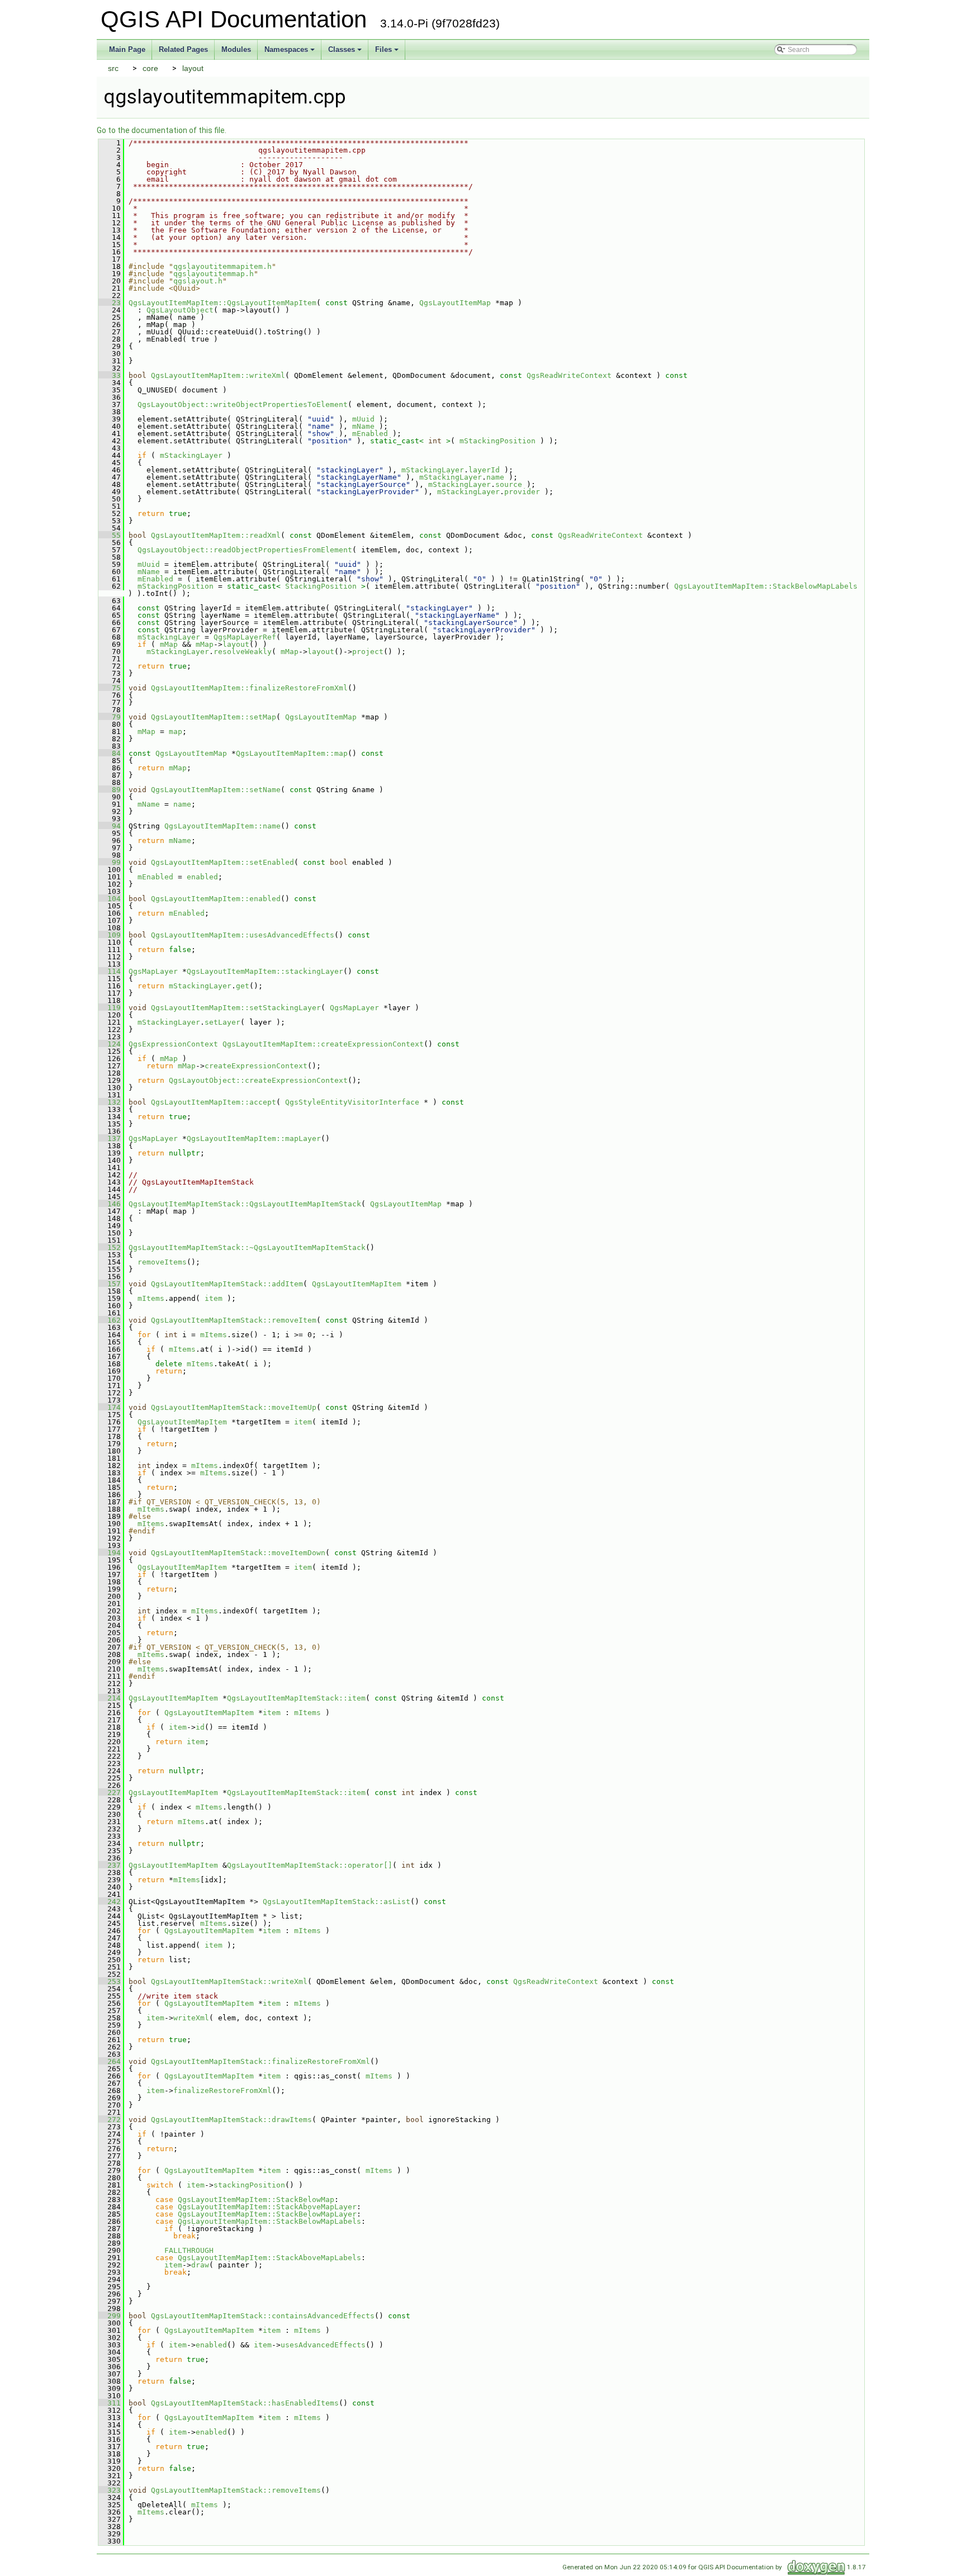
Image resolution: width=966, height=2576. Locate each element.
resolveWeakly (243, 652)
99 (110, 862)
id (200, 1727)
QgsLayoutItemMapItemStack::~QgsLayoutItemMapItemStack (247, 1247)
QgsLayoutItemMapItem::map (292, 753)
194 (110, 1553)
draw (200, 2265)
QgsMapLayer (153, 971)
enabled (202, 877)
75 (110, 688)
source (509, 484)
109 (110, 935)
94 (110, 826)
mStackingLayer (191, 455)
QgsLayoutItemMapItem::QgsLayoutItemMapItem (222, 303)
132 (110, 1102)
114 (110, 971)
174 (110, 1407)
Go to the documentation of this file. (162, 130)
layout (193, 68)
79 (110, 717)
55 (110, 535)
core (150, 68)
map (176, 731)
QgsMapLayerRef (245, 637)
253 (110, 1981)
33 (110, 375)
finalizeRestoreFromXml (222, 2090)
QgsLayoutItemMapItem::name (222, 826)
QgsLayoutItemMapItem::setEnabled (222, 862)
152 (110, 1247)
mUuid (363, 419)
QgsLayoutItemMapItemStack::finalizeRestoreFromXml (261, 2061)
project (368, 652)
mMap (169, 644)
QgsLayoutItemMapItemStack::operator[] (310, 1865)
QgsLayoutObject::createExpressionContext (258, 1080)
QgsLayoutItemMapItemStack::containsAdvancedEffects (263, 2316)
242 (110, 1902)
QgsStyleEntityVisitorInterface (352, 1102)
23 (110, 303)
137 (110, 1138)
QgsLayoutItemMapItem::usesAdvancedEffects (243, 935)
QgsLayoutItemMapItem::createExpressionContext (323, 1044)
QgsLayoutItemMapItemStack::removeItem (234, 1320)
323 (110, 2490)
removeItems (162, 1262)
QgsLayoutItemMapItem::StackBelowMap (256, 2199)
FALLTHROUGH (189, 2250)
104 (110, 899)
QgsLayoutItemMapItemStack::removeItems (236, 2490)
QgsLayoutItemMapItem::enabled (216, 899)
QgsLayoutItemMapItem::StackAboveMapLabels (269, 2258)
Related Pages (183, 49)
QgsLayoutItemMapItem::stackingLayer (265, 971)
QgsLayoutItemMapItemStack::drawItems (231, 2120)
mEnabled (370, 434)
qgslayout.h (198, 281)
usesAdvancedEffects (323, 2345)
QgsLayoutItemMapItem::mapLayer (254, 1138)
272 (110, 2120)
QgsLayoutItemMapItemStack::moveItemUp (234, 1407)
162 (110, 1320)
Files (383, 49)
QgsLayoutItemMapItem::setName (216, 790)
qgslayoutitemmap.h (214, 274)
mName (363, 426)
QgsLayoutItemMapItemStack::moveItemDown (238, 1553)
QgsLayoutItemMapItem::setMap (214, 717)
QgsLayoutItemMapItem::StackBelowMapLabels (766, 586)
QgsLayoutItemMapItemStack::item (296, 1698)
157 (110, 1284)
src (113, 68)
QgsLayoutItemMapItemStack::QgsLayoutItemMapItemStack (245, 1204)
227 (110, 1793)
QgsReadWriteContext (569, 375)
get (243, 986)
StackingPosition (321, 586)
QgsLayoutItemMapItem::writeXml (218, 375)
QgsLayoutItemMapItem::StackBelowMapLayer (267, 2214)
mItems (151, 1298)
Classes (342, 49)
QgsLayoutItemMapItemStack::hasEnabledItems (245, 2403)
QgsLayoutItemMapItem (357, 1284)
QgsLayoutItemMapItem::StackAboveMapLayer (267, 2207)
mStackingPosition (498, 441)
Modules (236, 49)
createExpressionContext (256, 1066)
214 (110, 1698)
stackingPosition (249, 2185)
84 (110, 753)
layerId (484, 470)
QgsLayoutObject (180, 310)
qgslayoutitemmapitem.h (222, 266)
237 (110, 1865)
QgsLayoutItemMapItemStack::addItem (227, 1284)
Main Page (127, 49)
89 (110, 790)
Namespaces (286, 49)
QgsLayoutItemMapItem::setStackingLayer (236, 1008)
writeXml (191, 2018)
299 (110, 2316)
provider (522, 492)
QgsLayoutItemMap (455, 303)
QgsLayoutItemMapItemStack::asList (337, 1902)
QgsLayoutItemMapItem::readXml (216, 535)
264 (110, 2061)
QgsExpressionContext (173, 1044)
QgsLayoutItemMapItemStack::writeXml (229, 1981)
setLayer (222, 1022)
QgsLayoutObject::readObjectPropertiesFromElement (245, 550)
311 (110, 2403)
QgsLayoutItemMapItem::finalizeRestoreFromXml (249, 688)
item (214, 1298)
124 (110, 1044)
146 (110, 1204)
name (495, 477)
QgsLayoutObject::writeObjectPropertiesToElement (243, 404)
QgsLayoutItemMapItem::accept (214, 1102)
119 (110, 1008)
